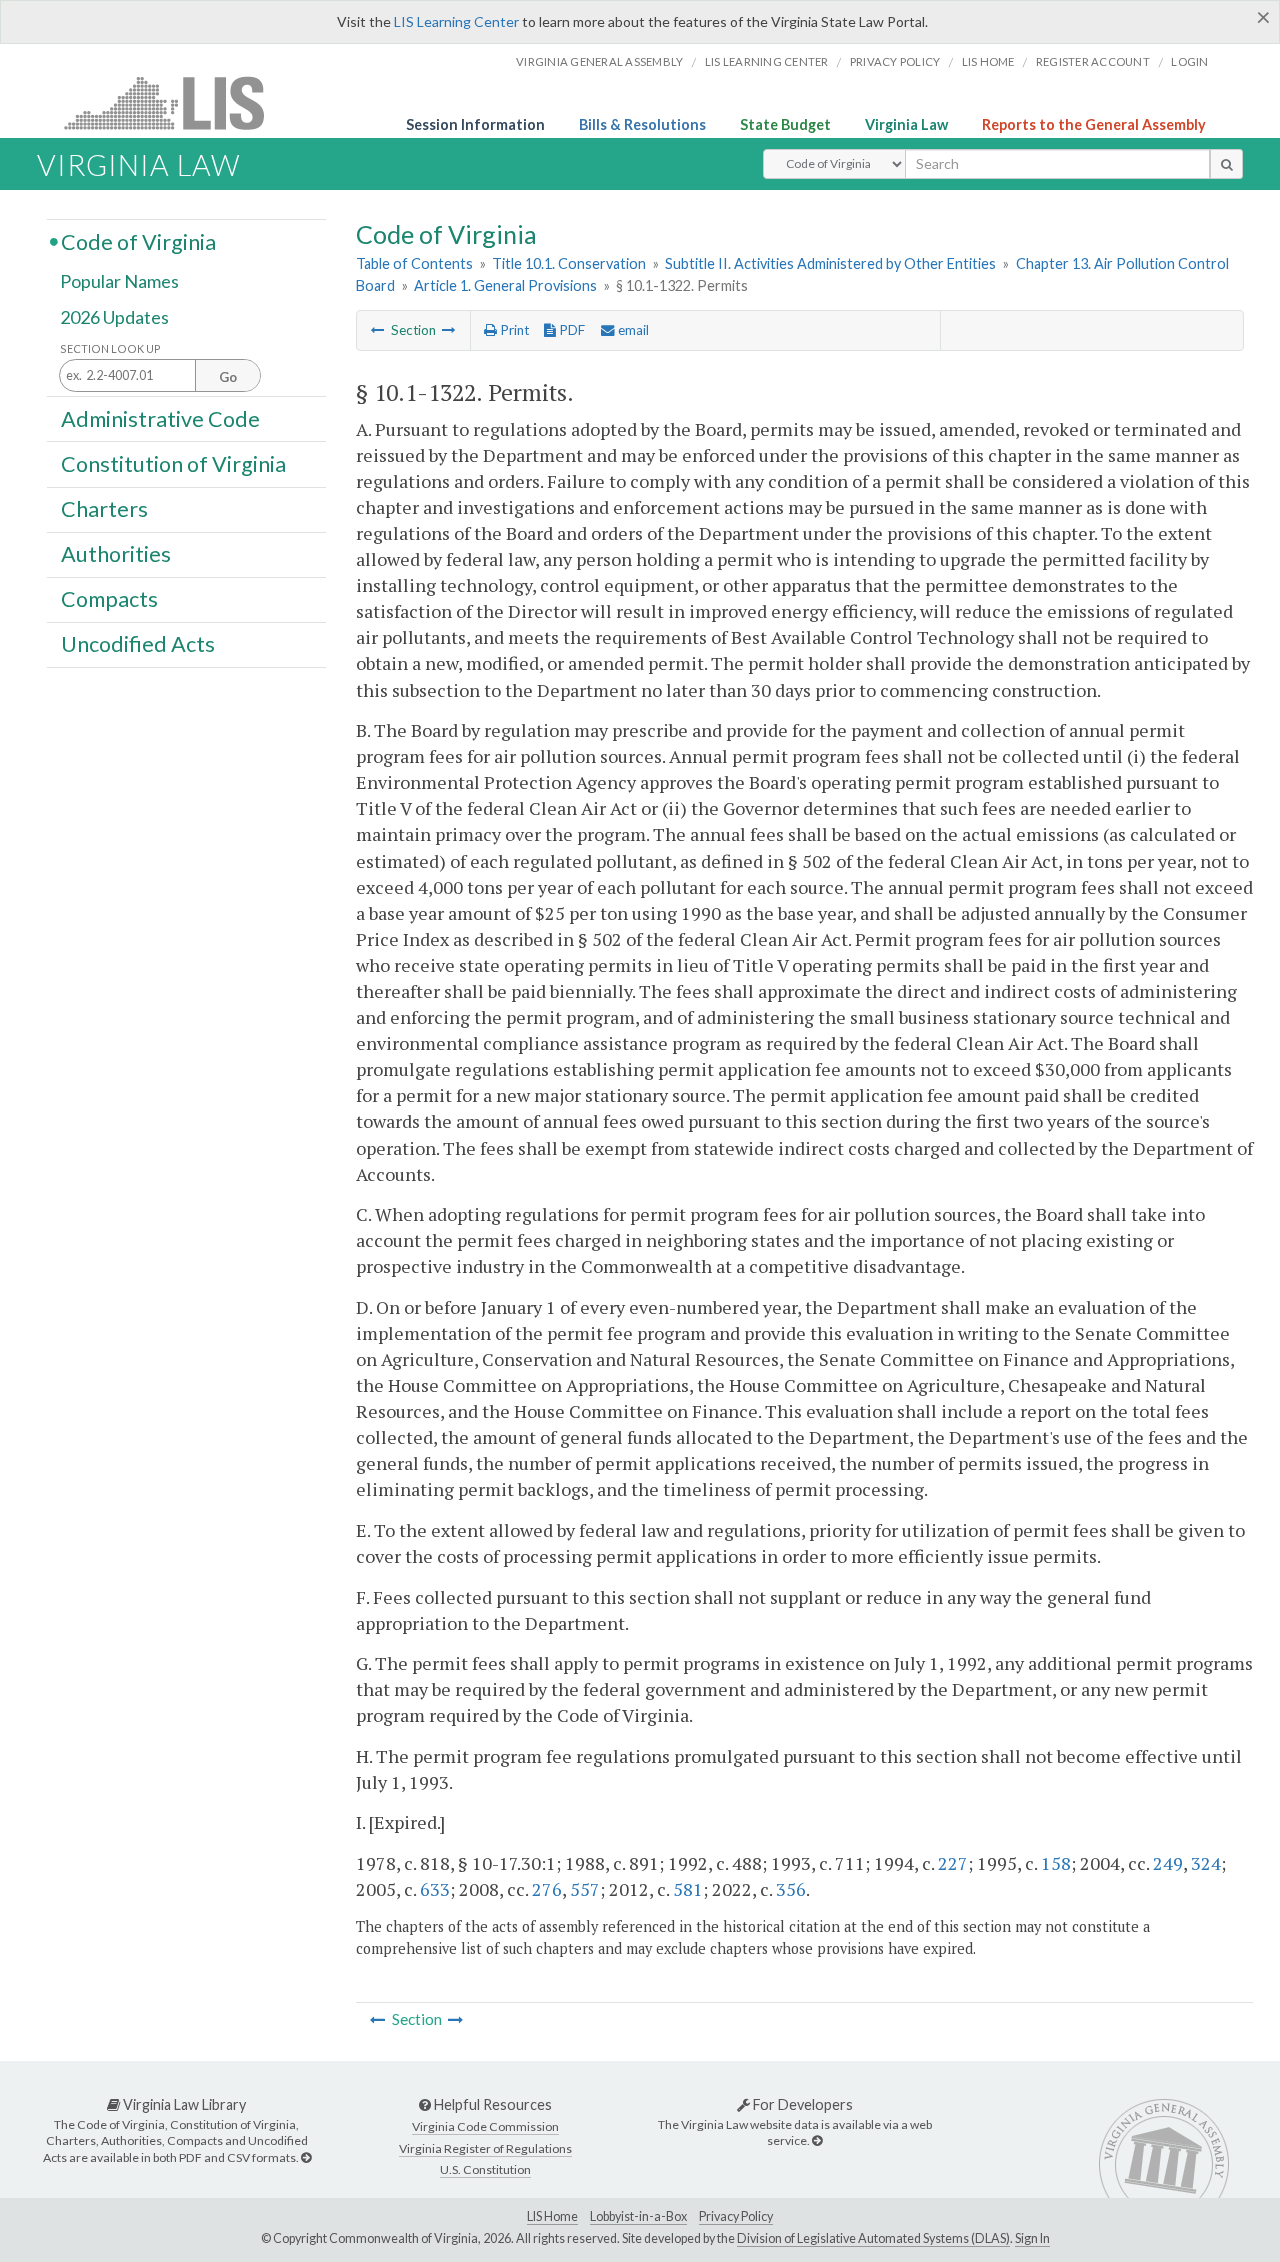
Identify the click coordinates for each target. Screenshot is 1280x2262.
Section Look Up (110, 348)
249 (1168, 1863)
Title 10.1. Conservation (569, 263)
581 (688, 1889)
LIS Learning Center (456, 21)
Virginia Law (906, 124)
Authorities (116, 554)
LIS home (988, 61)
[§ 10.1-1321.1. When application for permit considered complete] (378, 330)
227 (953, 1863)
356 (791, 1889)
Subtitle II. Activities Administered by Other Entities (830, 263)
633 (435, 1889)
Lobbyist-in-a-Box (638, 2216)
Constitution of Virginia (173, 463)
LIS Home (552, 2216)
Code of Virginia (138, 241)
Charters (104, 509)
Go (228, 377)
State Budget (785, 124)
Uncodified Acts (138, 644)
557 (585, 1889)
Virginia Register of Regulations (485, 2148)
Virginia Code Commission (485, 2126)
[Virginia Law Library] (306, 2157)
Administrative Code (160, 418)
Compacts (109, 599)
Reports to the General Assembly (1094, 124)
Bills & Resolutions (642, 124)
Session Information (475, 124)
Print (513, 330)
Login (1189, 61)
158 (1056, 1863)
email (632, 330)
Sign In (1032, 2238)
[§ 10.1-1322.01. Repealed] (449, 330)
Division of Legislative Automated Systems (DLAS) (873, 2238)
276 (547, 1889)
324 (1206, 1863)
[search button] (1226, 164)
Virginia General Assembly (599, 61)
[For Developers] (817, 2140)
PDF (570, 330)
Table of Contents (414, 263)
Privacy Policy (895, 61)
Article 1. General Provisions (505, 285)
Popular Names (119, 282)
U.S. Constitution (485, 2169)
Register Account (1093, 61)
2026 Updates (114, 317)
